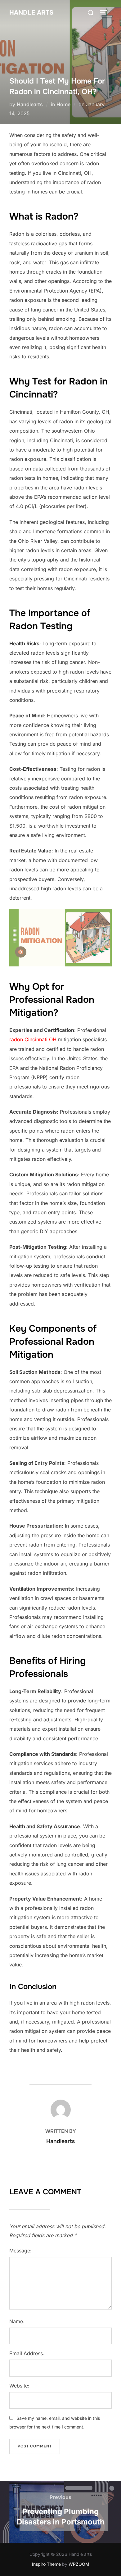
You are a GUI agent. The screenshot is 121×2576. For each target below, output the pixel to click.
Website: (19, 2386)
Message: (20, 2251)
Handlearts (30, 104)
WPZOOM (79, 2564)
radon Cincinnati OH (33, 1039)
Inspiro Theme (46, 2564)
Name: (17, 2321)
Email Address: (27, 2353)
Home (63, 104)
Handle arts (31, 13)
